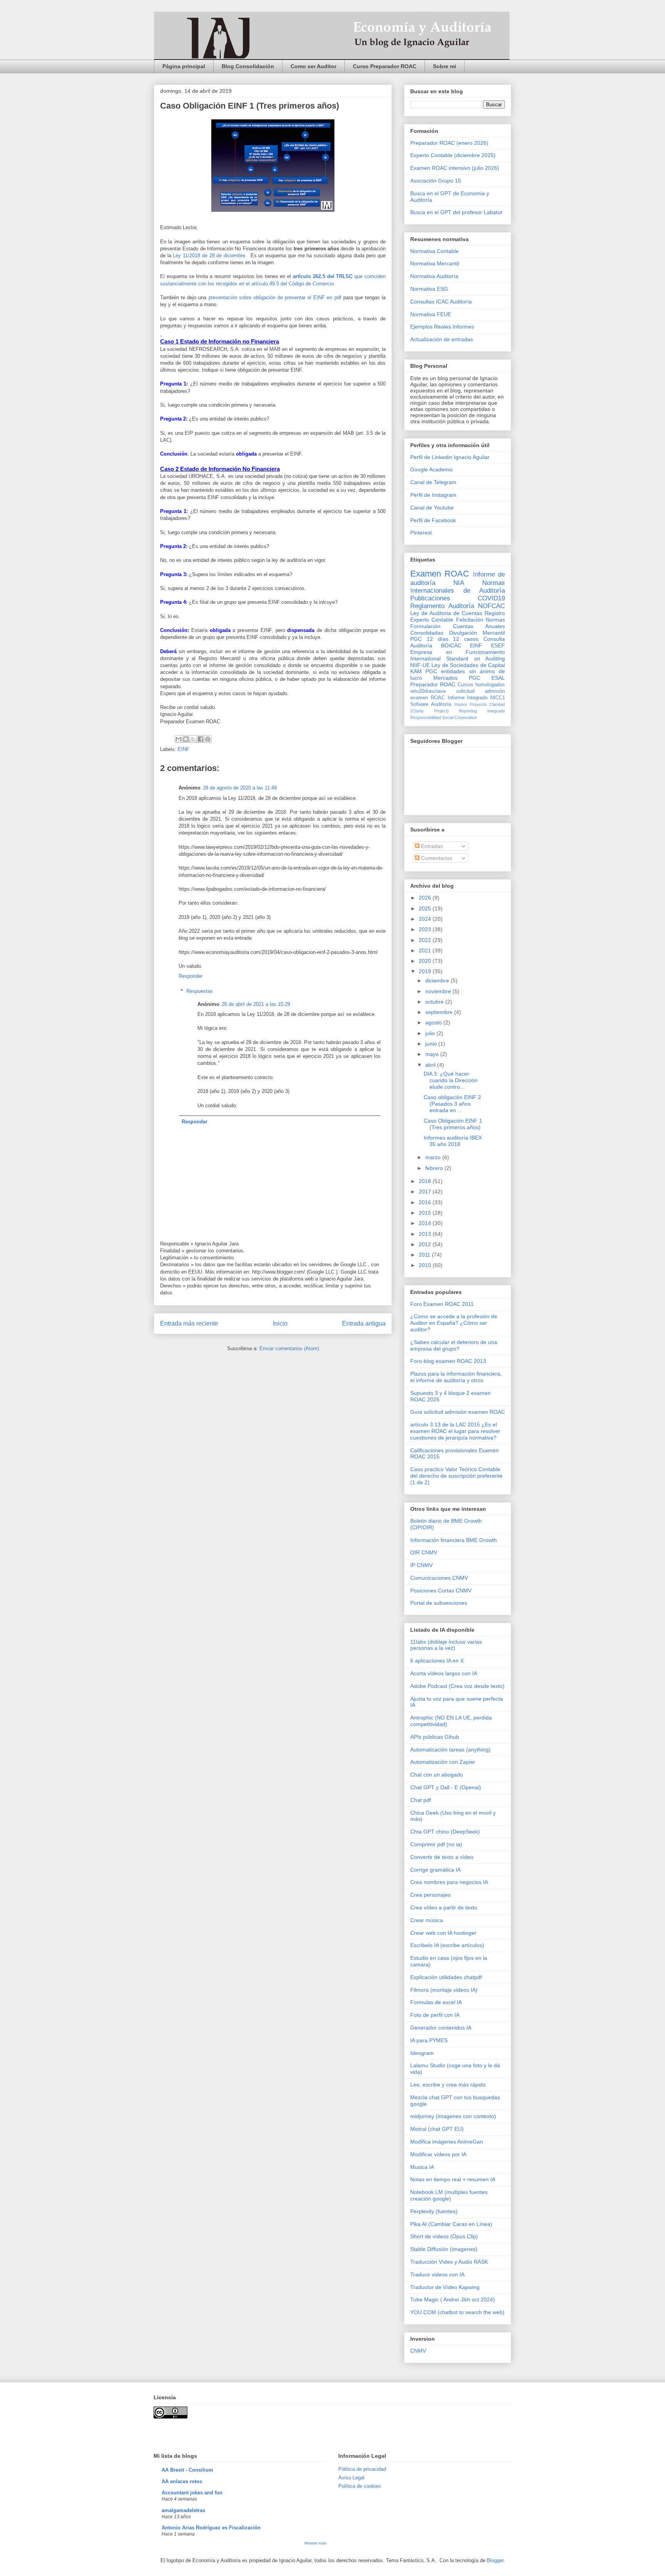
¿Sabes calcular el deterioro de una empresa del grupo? (454, 1345)
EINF (184, 749)
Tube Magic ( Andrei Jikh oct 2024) (453, 2299)
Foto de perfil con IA (435, 2015)
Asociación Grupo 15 (436, 181)
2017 (426, 1192)
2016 (426, 1202)
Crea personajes (430, 1895)
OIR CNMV (424, 1552)
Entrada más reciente (189, 1323)
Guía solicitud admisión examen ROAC (458, 1412)
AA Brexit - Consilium (187, 2470)
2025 (426, 908)
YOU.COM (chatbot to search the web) (457, 2312)
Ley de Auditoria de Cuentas (446, 613)
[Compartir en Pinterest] (208, 739)
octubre (435, 1002)
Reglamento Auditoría (442, 606)
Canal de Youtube (432, 508)
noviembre (439, 991)
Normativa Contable (434, 251)
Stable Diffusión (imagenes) (444, 2249)
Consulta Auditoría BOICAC (458, 642)
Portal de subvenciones (439, 1603)
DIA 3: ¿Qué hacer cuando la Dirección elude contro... (451, 1080)
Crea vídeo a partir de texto (444, 1907)
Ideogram (422, 2053)
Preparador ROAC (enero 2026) (449, 143)
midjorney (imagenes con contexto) (453, 2116)
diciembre (438, 980)
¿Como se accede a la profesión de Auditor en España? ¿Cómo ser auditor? (454, 1323)
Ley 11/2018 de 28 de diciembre (208, 256)
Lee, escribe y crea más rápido (448, 2085)
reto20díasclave (428, 691)
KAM (416, 671)
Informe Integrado (468, 698)
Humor (461, 704)
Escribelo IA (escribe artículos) (447, 1945)
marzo (434, 1157)
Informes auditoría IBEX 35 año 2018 (453, 1141)
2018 (426, 1181)
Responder (190, 976)
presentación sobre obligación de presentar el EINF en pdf (275, 297)
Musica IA (422, 2167)
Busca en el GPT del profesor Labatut (456, 212)
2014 (426, 1223)
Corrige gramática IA (435, 1870)
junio (432, 1044)
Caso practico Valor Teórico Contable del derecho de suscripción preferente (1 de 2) (456, 1476)
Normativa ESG (429, 289)
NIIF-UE (420, 665)
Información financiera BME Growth (454, 1540)
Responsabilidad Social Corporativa (443, 717)
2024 (426, 919)
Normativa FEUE (431, 314)
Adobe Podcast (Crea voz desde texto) (457, 1686)
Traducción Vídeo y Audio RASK (449, 2262)
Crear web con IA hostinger (443, 1933)
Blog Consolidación (248, 66)
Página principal (184, 66)
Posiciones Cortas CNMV (441, 1591)
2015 (426, 1213)
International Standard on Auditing (458, 659)
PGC (416, 639)
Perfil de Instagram (433, 495)
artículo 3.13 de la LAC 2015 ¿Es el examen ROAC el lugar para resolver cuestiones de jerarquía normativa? (455, 1431)
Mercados (445, 678)
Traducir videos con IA (437, 2274)
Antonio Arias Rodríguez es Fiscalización (211, 2528)
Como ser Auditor (313, 66)
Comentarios (436, 858)
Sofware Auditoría (431, 704)
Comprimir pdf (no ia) (436, 1844)
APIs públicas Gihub (435, 1737)
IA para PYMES (429, 2040)
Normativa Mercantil (435, 263)
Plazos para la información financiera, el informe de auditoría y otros (456, 1377)
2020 (426, 961)
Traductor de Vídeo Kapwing (445, 2287)
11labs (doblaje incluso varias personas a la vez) (446, 1645)
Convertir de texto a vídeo (442, 1857)
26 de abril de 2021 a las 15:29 (256, 1004)
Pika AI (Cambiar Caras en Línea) (451, 2224)
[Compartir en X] (193, 739)
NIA (459, 583)
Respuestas (200, 991)
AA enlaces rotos (182, 2481)
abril (431, 1065)
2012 (426, 1244)
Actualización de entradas (442, 339)
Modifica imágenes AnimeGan (447, 2142)
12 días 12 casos (453, 639)
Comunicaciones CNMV (439, 1578)
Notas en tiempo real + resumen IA (453, 2179)
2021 (426, 950)
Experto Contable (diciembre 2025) (453, 155)
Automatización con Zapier (443, 1762)
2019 (426, 971)
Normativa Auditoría (434, 276)
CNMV (418, 2351)
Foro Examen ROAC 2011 (442, 1304)
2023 (426, 929)
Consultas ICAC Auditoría (441, 302)
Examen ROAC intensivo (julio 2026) (455, 168)
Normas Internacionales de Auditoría (458, 587)
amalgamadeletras (183, 2510)
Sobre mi (444, 66)
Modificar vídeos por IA (438, 2154)
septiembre (440, 1012)
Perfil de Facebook (433, 520)
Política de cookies (360, 2486)
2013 (426, 1234)
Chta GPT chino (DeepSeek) (445, 1832)
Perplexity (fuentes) (434, 2211)
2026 (426, 898)
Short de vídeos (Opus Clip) (444, 2236)
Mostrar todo (316, 2543)
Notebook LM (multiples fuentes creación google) (449, 2195)
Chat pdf (421, 1800)
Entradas (431, 846)
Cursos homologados (481, 685)
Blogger (495, 2560)
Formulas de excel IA (436, 2002)
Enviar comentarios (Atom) (289, 1348)
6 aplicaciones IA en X (437, 1661)
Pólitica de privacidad (362, 2469)
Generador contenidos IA (441, 2028)
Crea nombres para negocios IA (449, 1882)
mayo (433, 1054)
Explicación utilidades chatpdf (446, 1977)
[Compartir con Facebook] (201, 739)
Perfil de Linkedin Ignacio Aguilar (450, 457)
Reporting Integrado (482, 711)
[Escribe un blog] (186, 739)
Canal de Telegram (433, 482)
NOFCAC (491, 606)
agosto (434, 1022)
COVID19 (491, 598)
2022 (426, 940)
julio (431, 1033)
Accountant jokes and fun (192, 2493)
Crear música (427, 1920)
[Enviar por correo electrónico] (179, 739)
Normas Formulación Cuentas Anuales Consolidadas (458, 626)
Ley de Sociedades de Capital (468, 665)
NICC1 (498, 698)
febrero (435, 1168)
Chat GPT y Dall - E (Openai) (446, 1787)
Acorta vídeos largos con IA (444, 1673)
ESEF (498, 645)
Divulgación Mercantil (477, 633)
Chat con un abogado (437, 1775)
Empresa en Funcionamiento (458, 652)
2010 (426, 1265)
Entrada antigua (364, 1323)
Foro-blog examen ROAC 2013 (448, 1361)
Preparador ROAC (433, 684)
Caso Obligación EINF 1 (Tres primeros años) (453, 1124)
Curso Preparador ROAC (385, 66)
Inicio (280, 1323)
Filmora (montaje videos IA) (444, 1990)
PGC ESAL (487, 678)
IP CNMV (421, 1565)
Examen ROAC (440, 574)
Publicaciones (430, 598)
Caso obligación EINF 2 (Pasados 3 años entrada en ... (452, 1104)
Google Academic (432, 469)
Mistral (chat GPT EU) (437, 2129)
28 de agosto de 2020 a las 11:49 (240, 788)
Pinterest (421, 533)
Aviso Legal (351, 2478)
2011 (425, 1255)
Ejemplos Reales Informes (442, 327)
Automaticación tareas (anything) (450, 1750)
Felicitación (470, 620)
